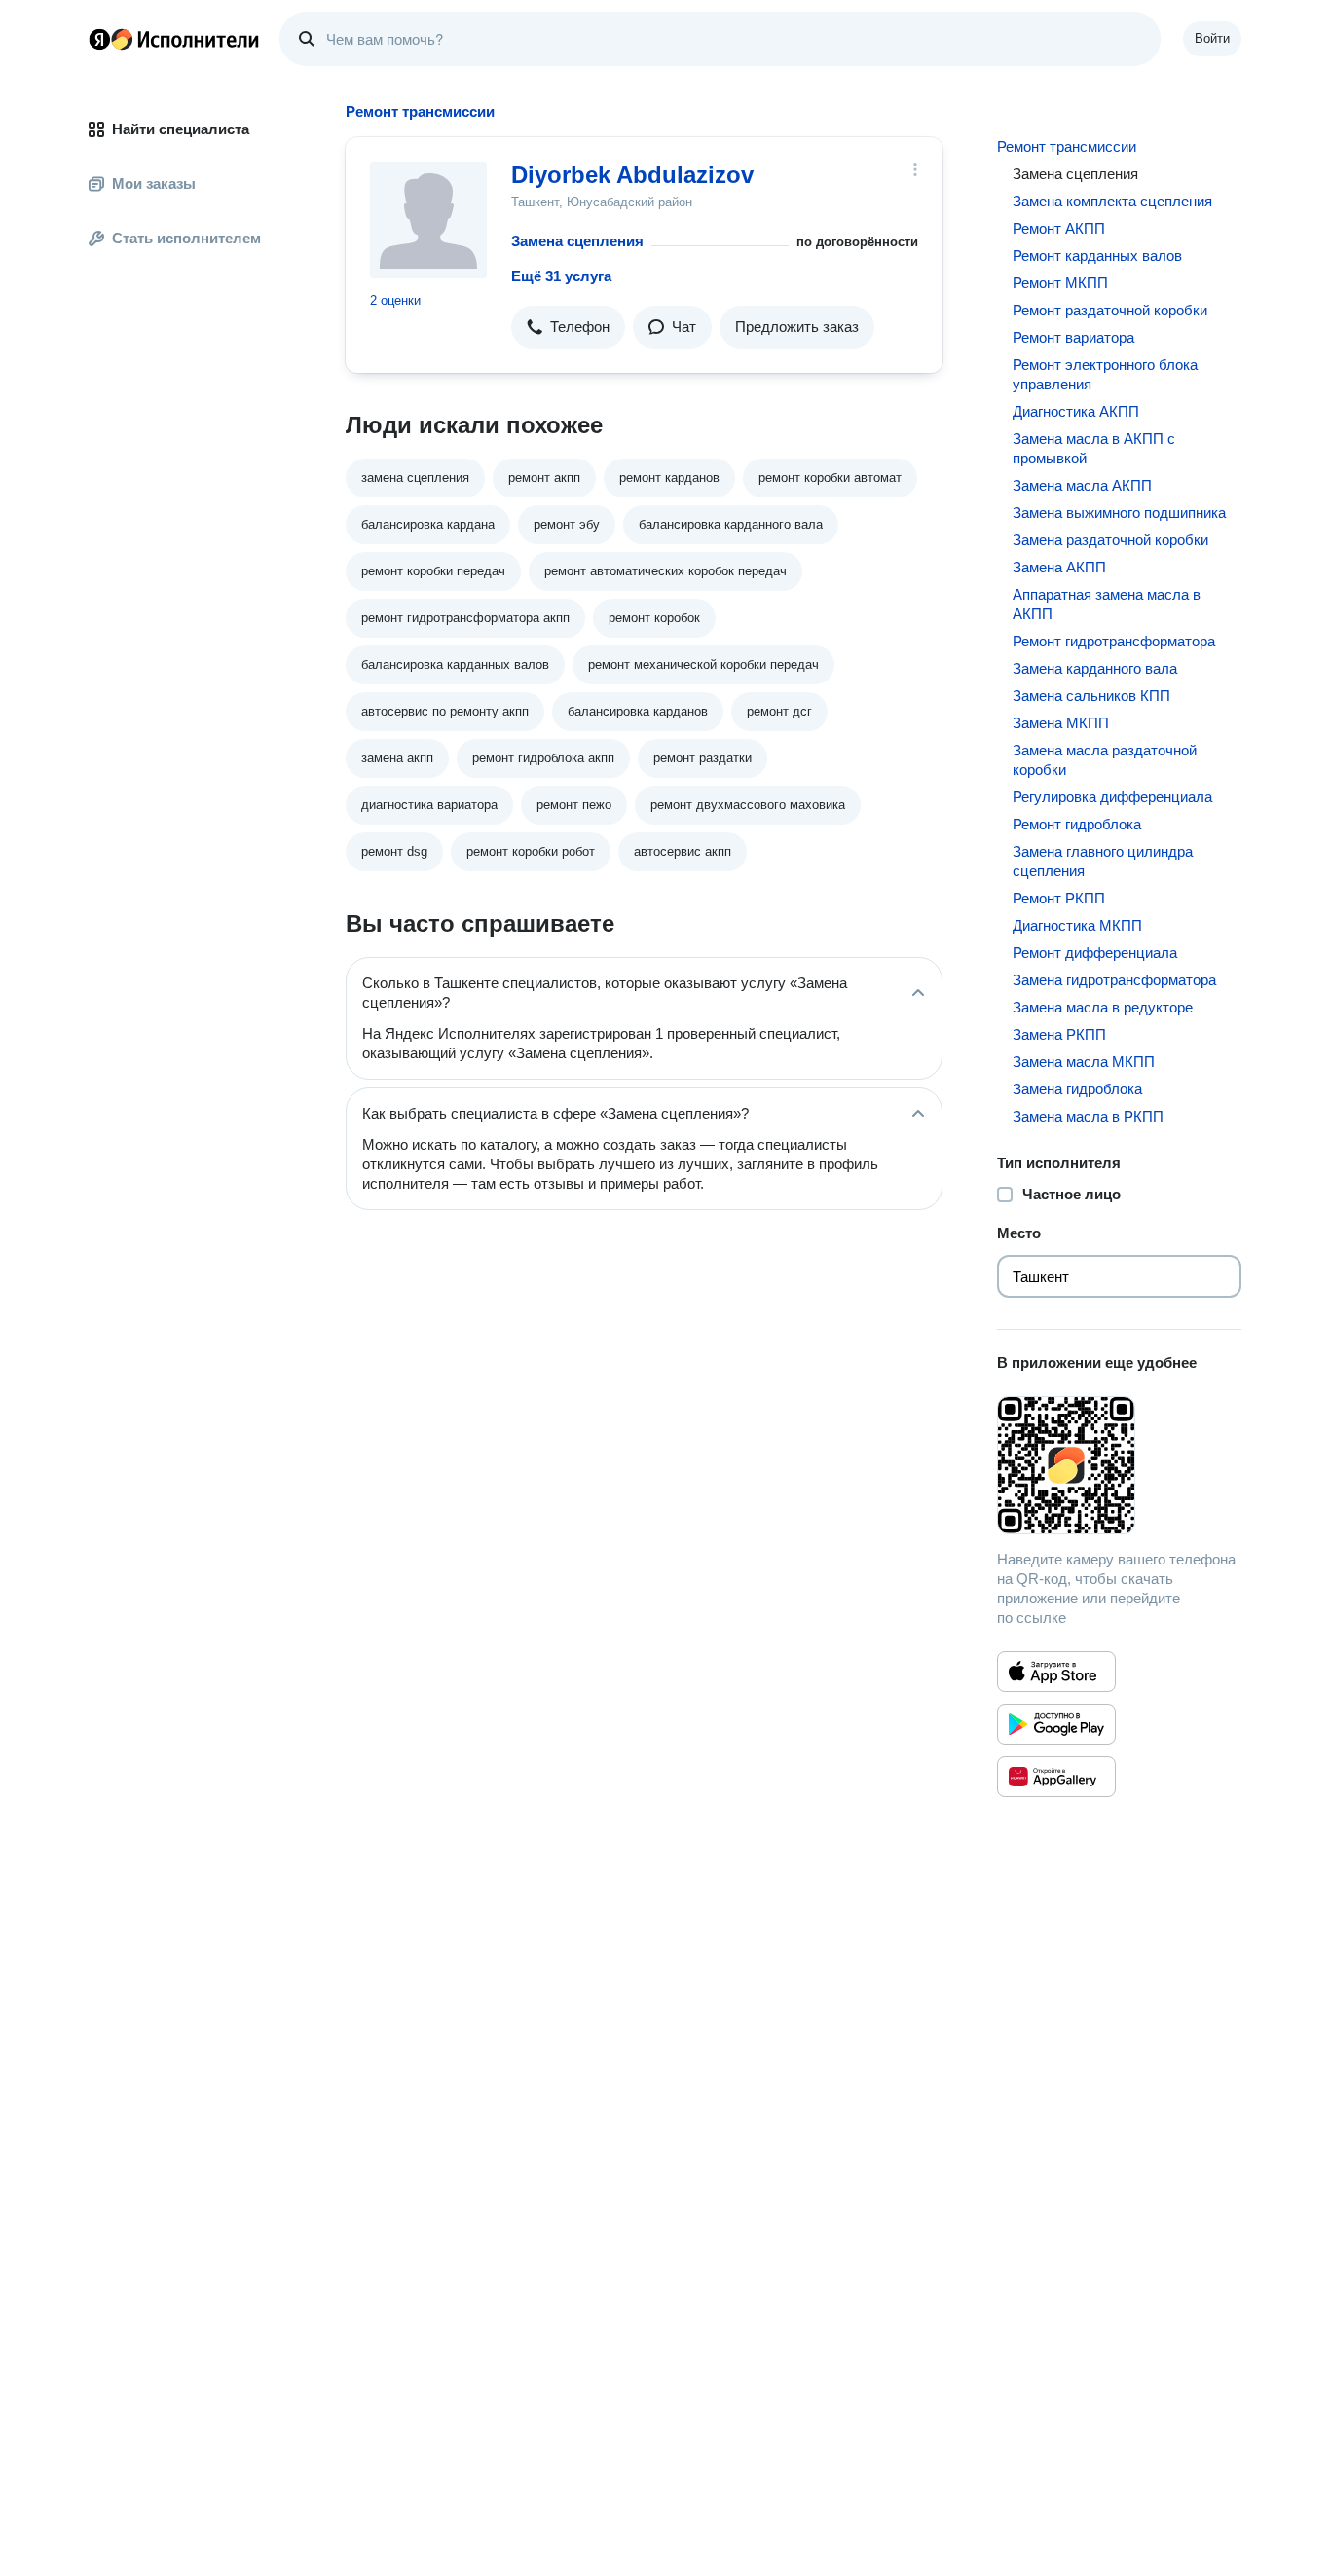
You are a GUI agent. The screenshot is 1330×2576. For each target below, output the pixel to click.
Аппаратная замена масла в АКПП (1107, 604)
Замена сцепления (577, 241)
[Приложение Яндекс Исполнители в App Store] (1056, 1672)
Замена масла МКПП (1084, 1062)
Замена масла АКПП (1082, 485)
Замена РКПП (1059, 1034)
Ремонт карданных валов (1097, 256)
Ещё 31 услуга (561, 276)
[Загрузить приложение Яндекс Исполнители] (1119, 1465)
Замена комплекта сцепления (1112, 201)
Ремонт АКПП (1059, 228)
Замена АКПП (1059, 567)
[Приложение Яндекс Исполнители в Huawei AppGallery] (1056, 1777)
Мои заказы (154, 184)
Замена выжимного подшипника (1119, 513)
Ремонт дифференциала (1095, 953)
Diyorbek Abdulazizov (632, 175)
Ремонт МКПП (1060, 283)
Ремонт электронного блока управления (1105, 374)
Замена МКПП (1061, 723)
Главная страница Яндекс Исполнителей (174, 39)
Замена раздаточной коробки (1110, 540)
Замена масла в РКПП (1088, 1116)
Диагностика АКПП (1076, 411)
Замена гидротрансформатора (1114, 980)
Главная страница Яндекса (99, 39)
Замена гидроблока (1077, 1089)
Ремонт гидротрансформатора (1114, 641)
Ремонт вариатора (1073, 337)
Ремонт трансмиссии (1067, 147)
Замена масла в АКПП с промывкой (1094, 448)
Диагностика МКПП (1077, 925)
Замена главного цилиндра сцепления (1103, 861)
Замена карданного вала (1095, 668)
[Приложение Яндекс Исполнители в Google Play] (1056, 1724)
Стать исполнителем (186, 238)
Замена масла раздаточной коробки (1105, 760)
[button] (568, 327)
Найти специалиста (181, 129)
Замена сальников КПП (1091, 696)
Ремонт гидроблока (1077, 824)
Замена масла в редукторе (1103, 1007)
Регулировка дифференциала (1112, 797)
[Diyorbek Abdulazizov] (428, 220)
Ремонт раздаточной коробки (1110, 310)
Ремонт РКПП (1059, 898)
